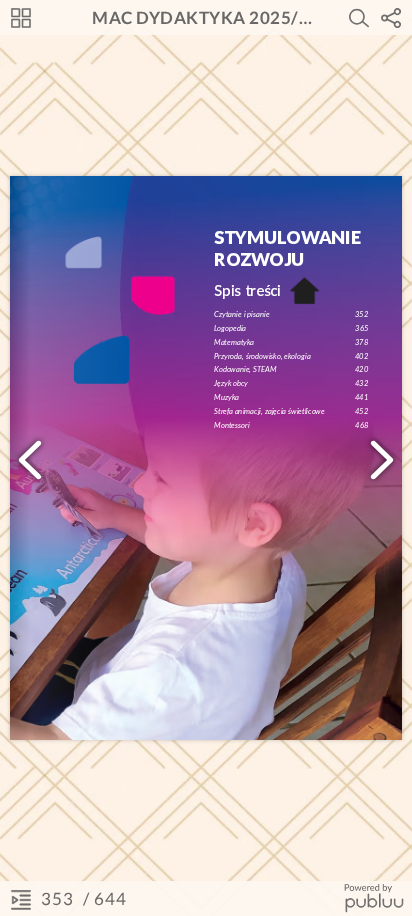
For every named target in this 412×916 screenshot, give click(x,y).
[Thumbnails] (21, 18)
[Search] (359, 18)
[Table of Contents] (21, 899)
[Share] (391, 18)
